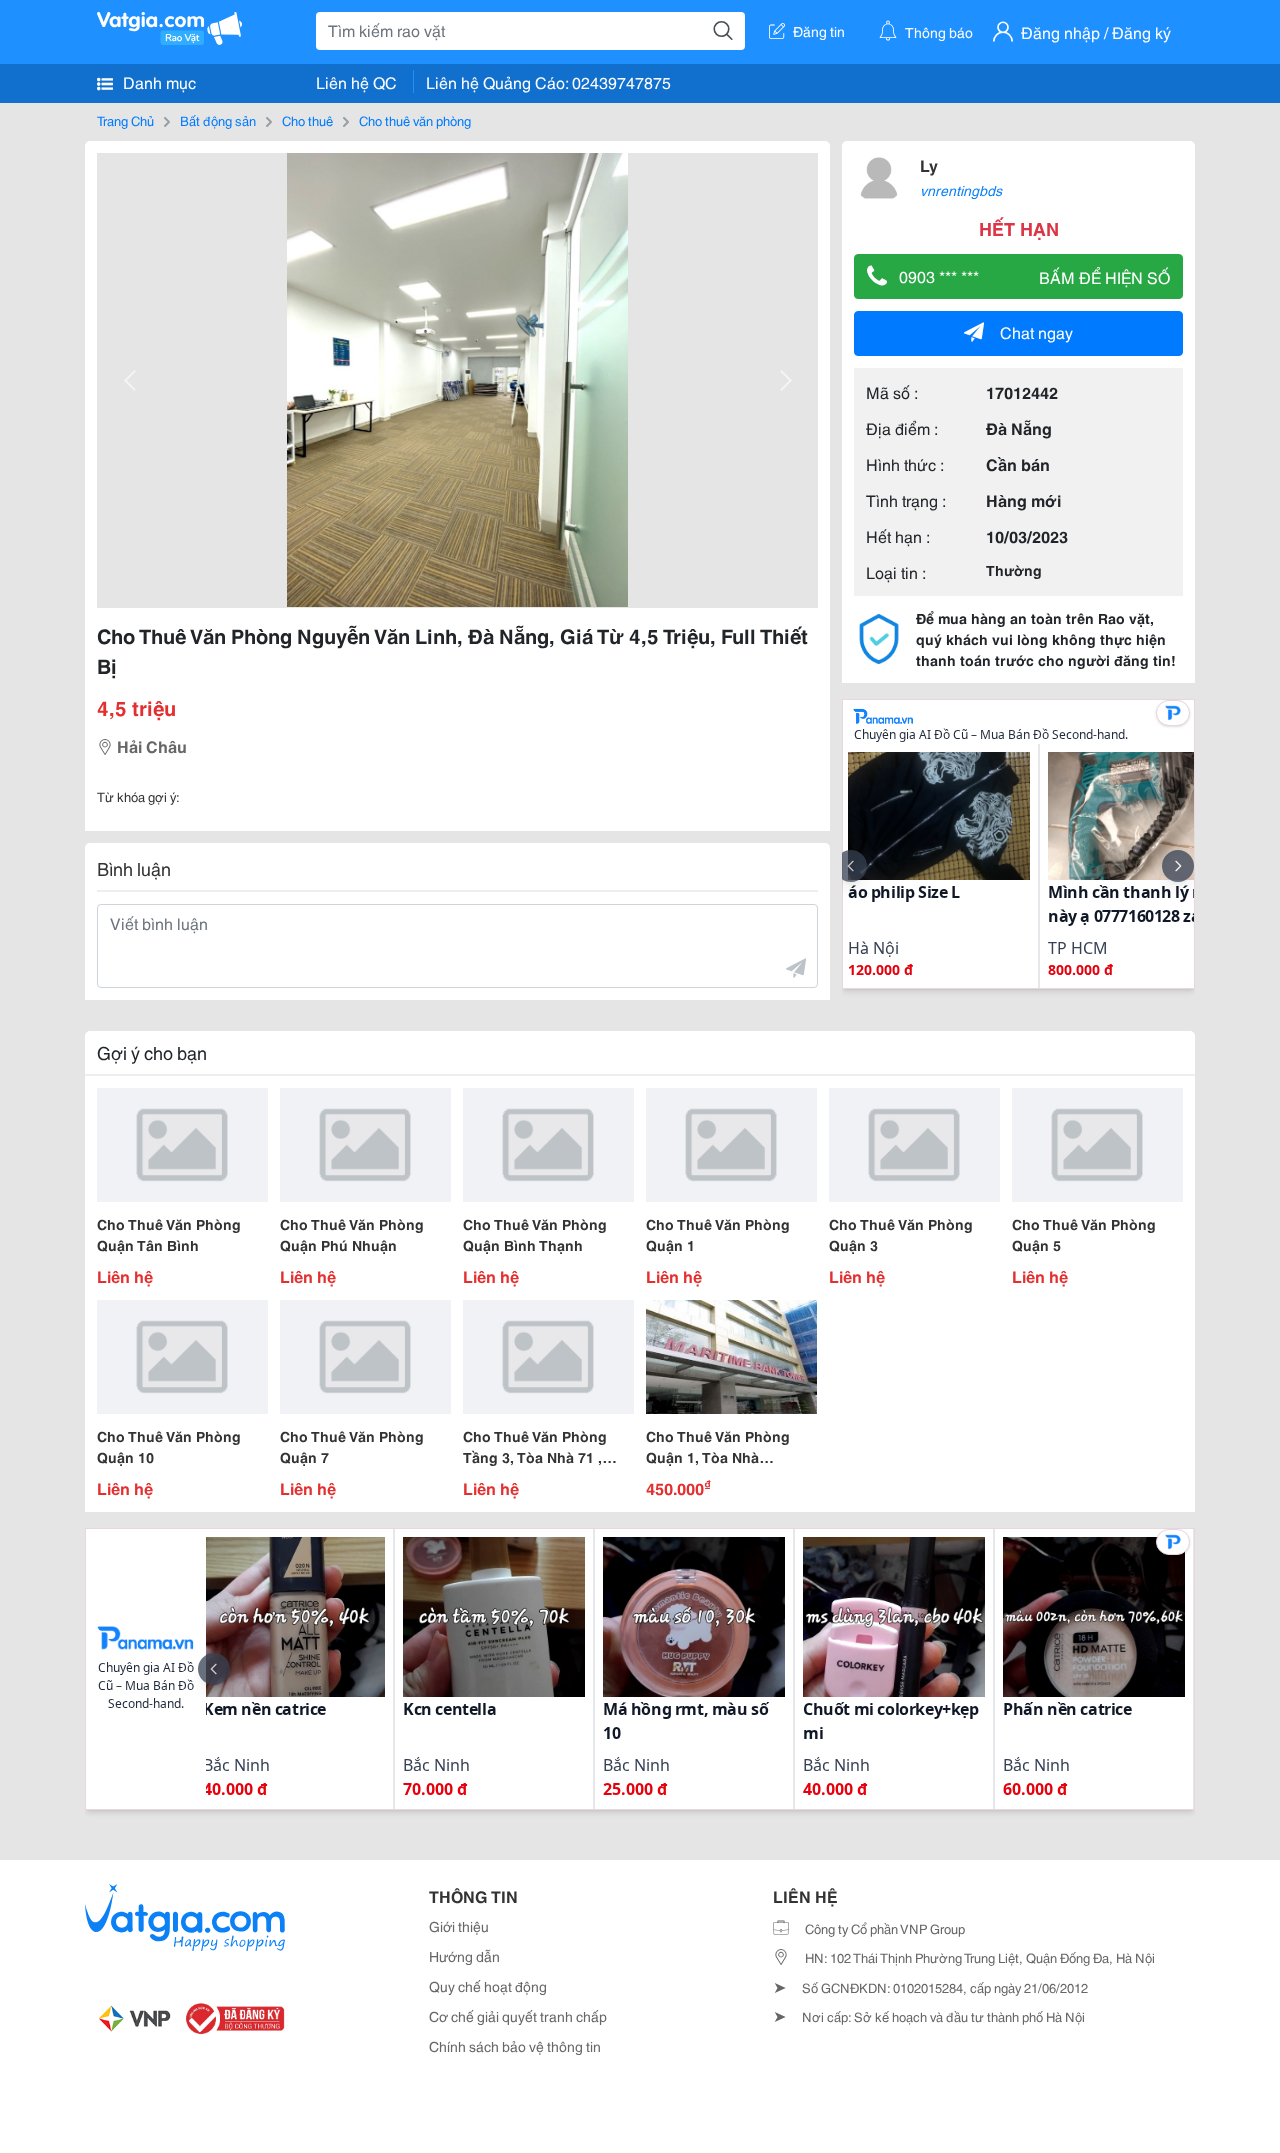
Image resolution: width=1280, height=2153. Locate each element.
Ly (929, 164)
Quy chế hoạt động (488, 1986)
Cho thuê (307, 120)
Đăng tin (819, 31)
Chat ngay (1036, 331)
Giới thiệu (459, 1926)
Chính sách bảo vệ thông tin (515, 2046)
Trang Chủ (125, 120)
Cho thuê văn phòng (415, 120)
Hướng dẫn (464, 1956)
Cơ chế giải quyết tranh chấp (518, 2016)
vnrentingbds (961, 190)
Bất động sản (218, 120)
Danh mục (157, 81)
